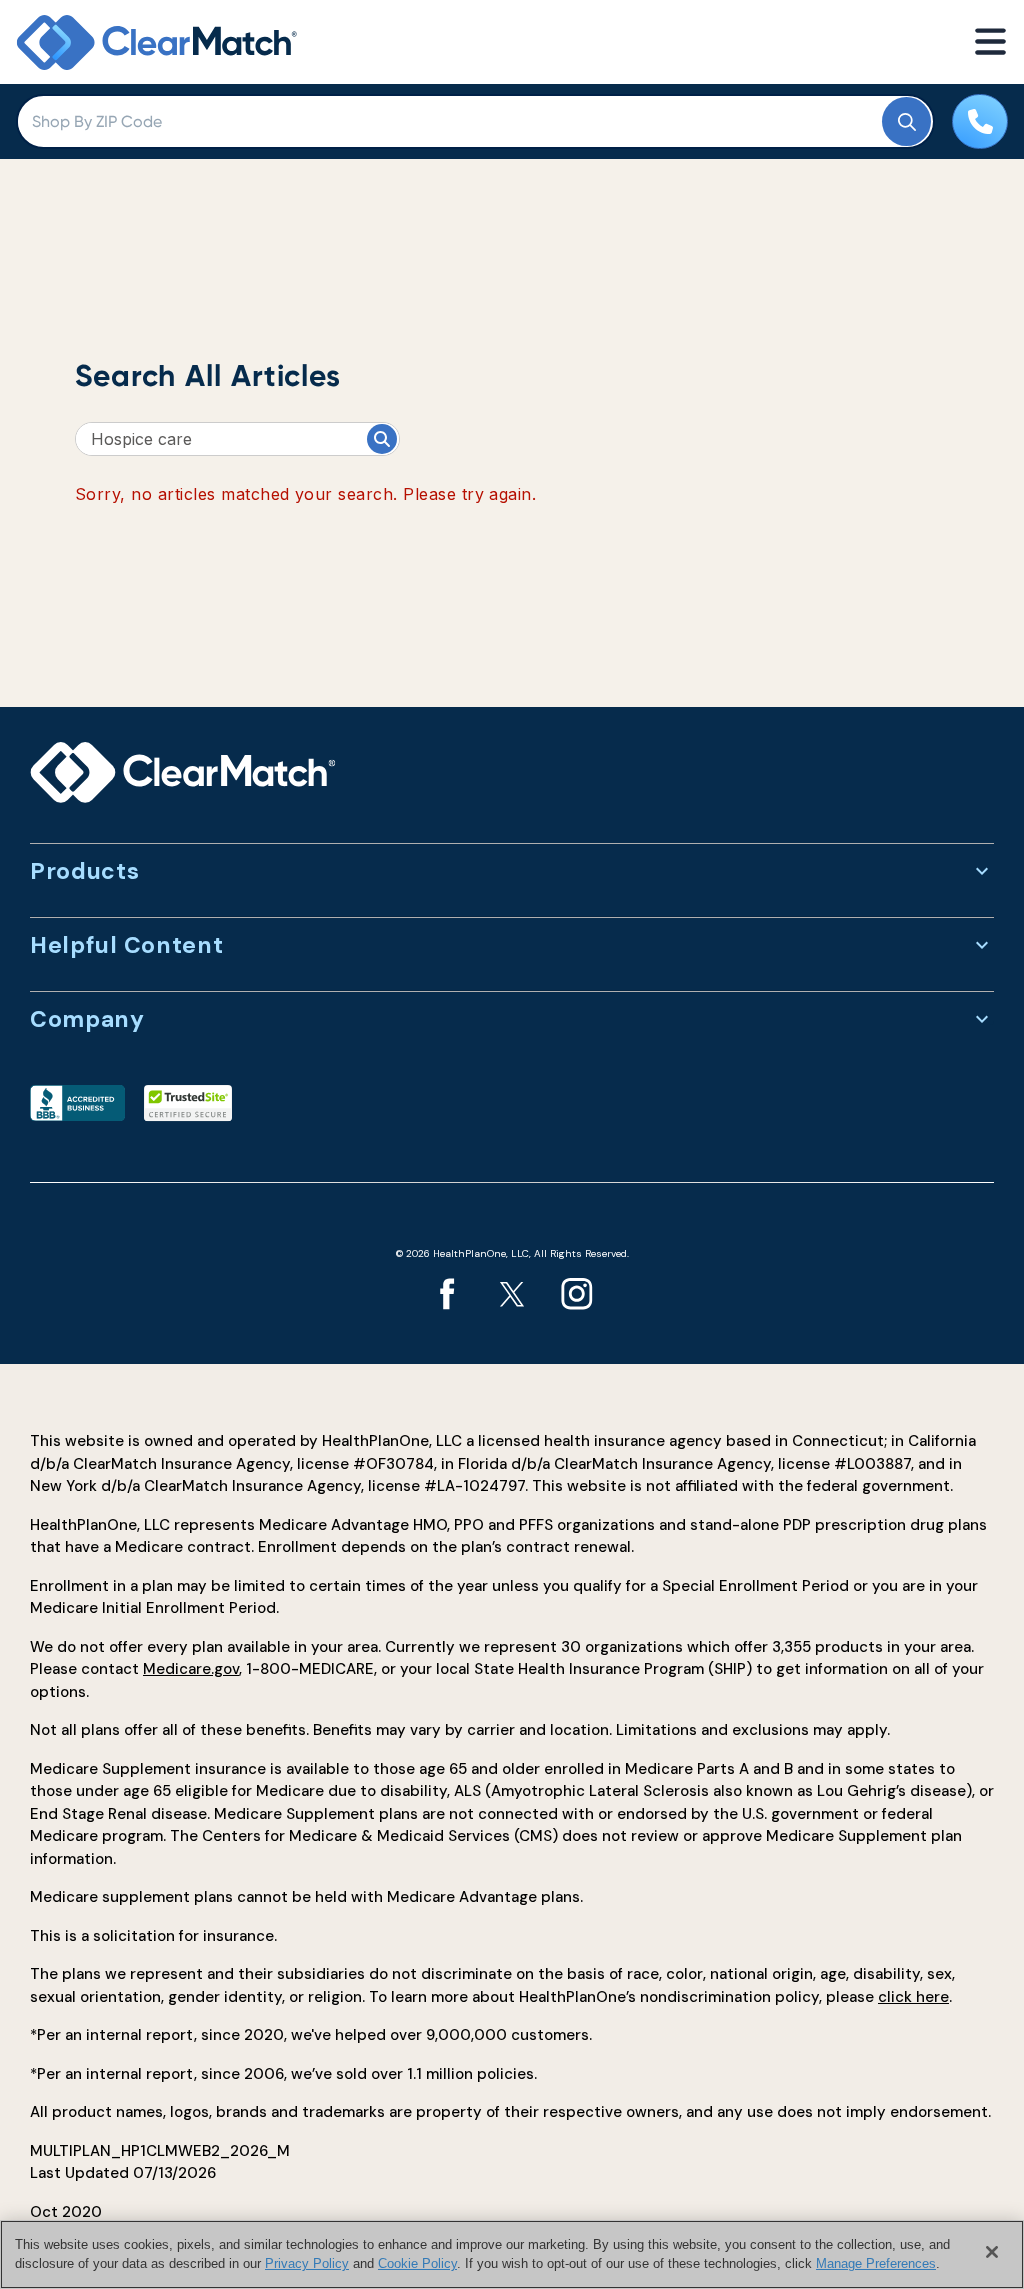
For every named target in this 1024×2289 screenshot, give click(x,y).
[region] (512, 2254)
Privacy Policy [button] (307, 2263)
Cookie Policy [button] (417, 2263)
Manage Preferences (876, 2263)
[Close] (992, 2252)
